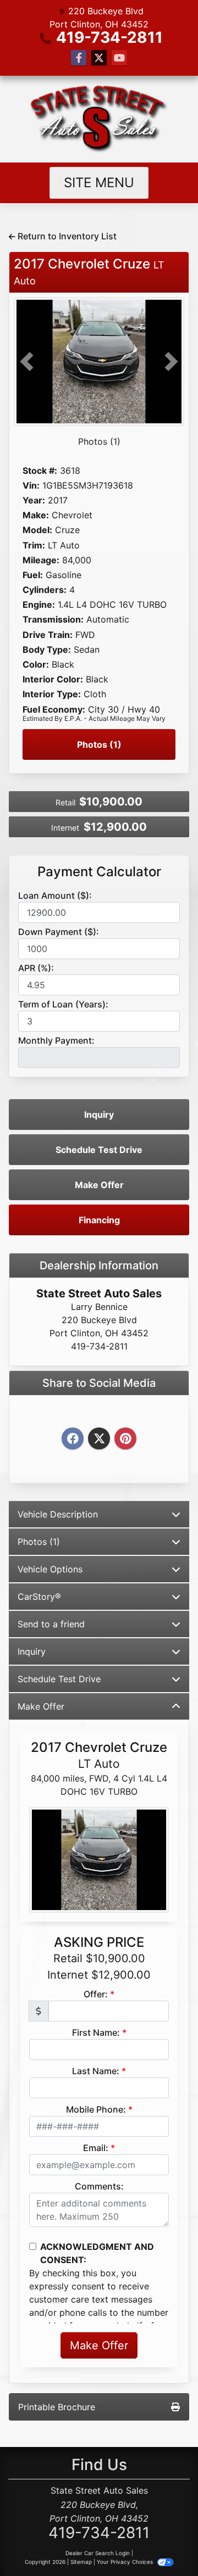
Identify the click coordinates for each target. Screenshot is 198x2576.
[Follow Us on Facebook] (79, 58)
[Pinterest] (125, 1439)
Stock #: (40, 471)
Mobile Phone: (96, 2109)
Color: (36, 665)
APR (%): (36, 968)
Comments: (99, 2186)
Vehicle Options (50, 1569)
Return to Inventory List (66, 236)
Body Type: (47, 650)
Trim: (34, 545)
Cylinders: (45, 590)
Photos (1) (99, 441)
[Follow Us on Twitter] (99, 58)
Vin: (31, 486)
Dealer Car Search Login (98, 2553)
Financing (99, 1220)
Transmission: (53, 620)
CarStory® (39, 1597)
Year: (34, 500)
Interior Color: (53, 679)
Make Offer (99, 1185)
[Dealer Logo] (99, 119)
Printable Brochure (57, 2407)
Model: (37, 530)
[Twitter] (99, 1439)
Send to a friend (51, 1624)
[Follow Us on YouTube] (119, 58)
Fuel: (33, 575)
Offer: (96, 1994)
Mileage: (41, 560)
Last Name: (96, 2071)
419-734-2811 (109, 37)
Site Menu (99, 183)
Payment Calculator (99, 872)
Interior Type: (52, 694)
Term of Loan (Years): (63, 1004)
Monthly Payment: (56, 1040)
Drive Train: (48, 635)
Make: (36, 515)
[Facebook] (73, 1439)
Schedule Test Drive (99, 1150)
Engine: (39, 605)
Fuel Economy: (54, 710)
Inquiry (99, 1115)
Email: (96, 2148)
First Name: (96, 2032)
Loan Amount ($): (55, 895)
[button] (27, 362)
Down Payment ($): (59, 932)
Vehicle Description (58, 1514)
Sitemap (81, 2562)
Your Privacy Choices (126, 2562)
